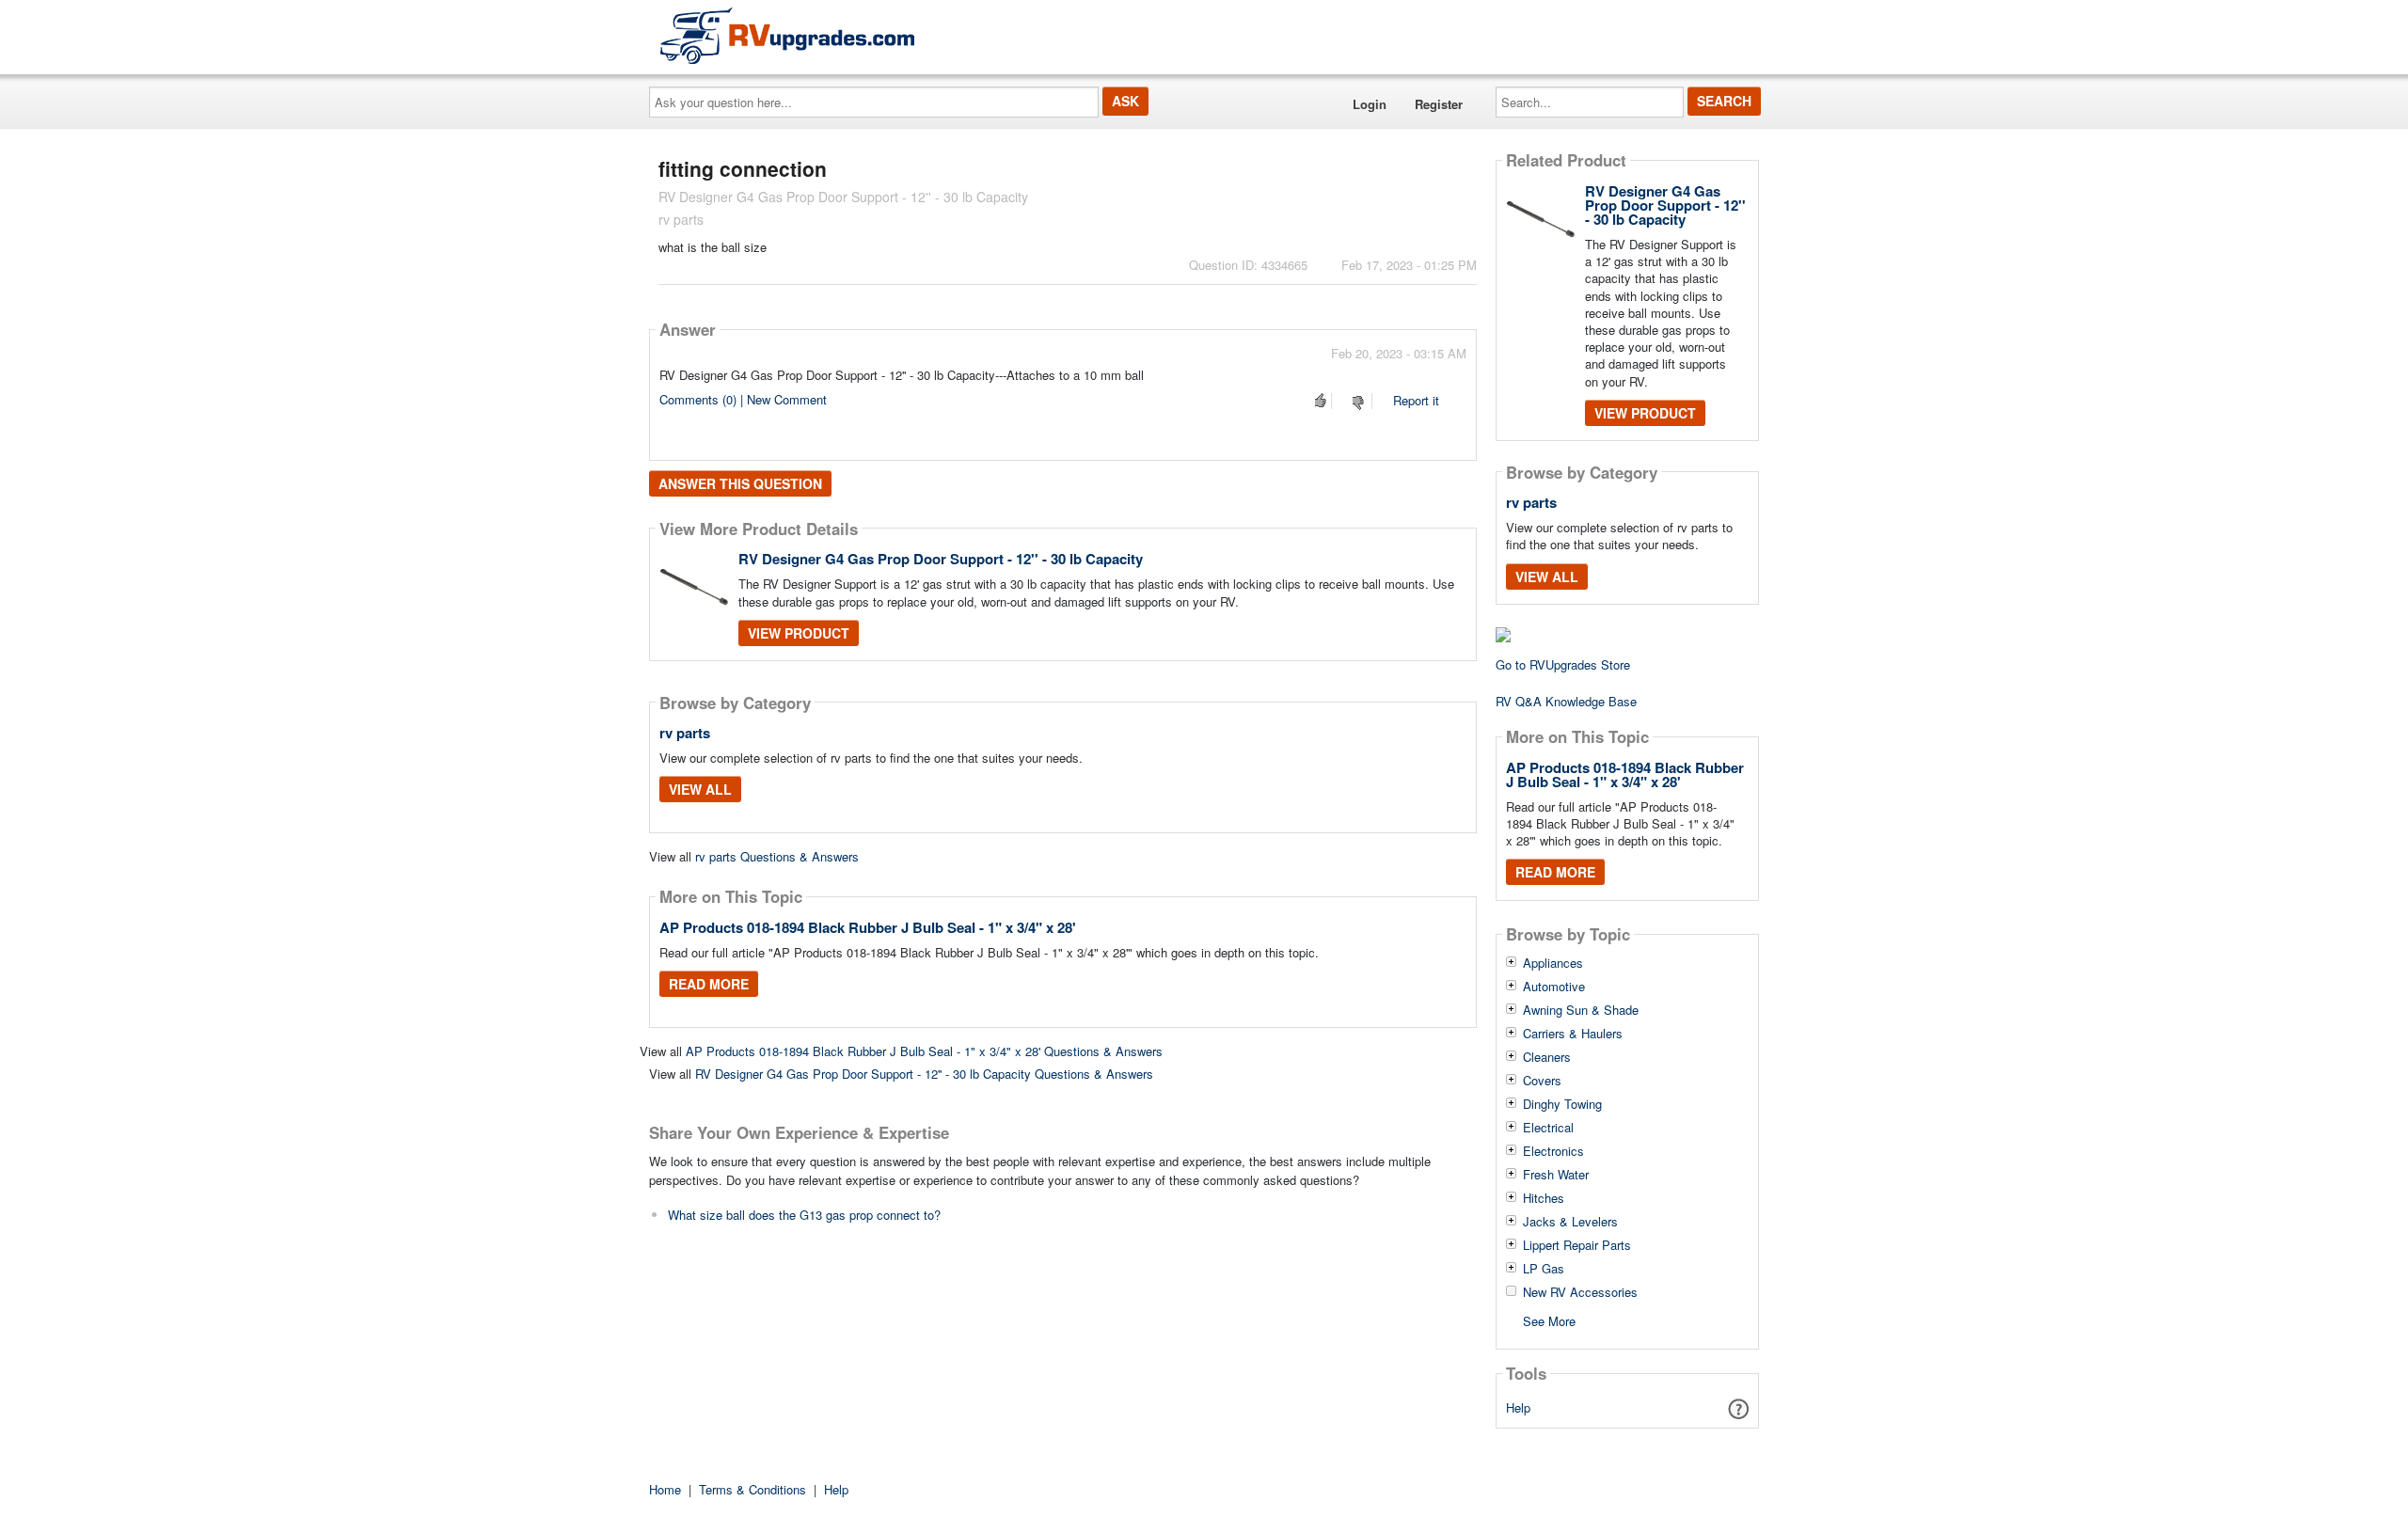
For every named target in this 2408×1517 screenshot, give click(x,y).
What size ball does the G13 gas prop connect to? (804, 1215)
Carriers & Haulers (1573, 1034)
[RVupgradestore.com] (787, 35)
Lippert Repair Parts (1577, 1245)
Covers (1542, 1081)
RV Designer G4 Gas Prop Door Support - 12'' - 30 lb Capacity (941, 559)
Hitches (1544, 1198)
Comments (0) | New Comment (743, 399)
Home (665, 1489)
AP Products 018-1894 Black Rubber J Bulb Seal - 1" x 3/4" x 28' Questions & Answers (924, 1051)
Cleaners (1547, 1057)
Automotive (1554, 987)
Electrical (1548, 1128)
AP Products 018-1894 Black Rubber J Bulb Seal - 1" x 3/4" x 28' (868, 927)
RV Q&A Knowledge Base (1566, 701)
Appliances (1553, 963)
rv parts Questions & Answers (777, 856)
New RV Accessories (1580, 1292)
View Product (799, 633)
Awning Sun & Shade (1581, 1010)
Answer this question (740, 483)
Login (1370, 104)
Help (1518, 1407)
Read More (709, 984)
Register (1439, 104)
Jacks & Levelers (1570, 1222)
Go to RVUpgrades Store (1563, 664)
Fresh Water (1556, 1175)
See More (1549, 1320)
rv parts (685, 733)
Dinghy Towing (1562, 1104)
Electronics (1553, 1151)
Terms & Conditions (752, 1489)
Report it (1416, 400)
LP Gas (1544, 1269)
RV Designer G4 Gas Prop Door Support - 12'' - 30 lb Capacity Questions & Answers (924, 1074)
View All (700, 789)
